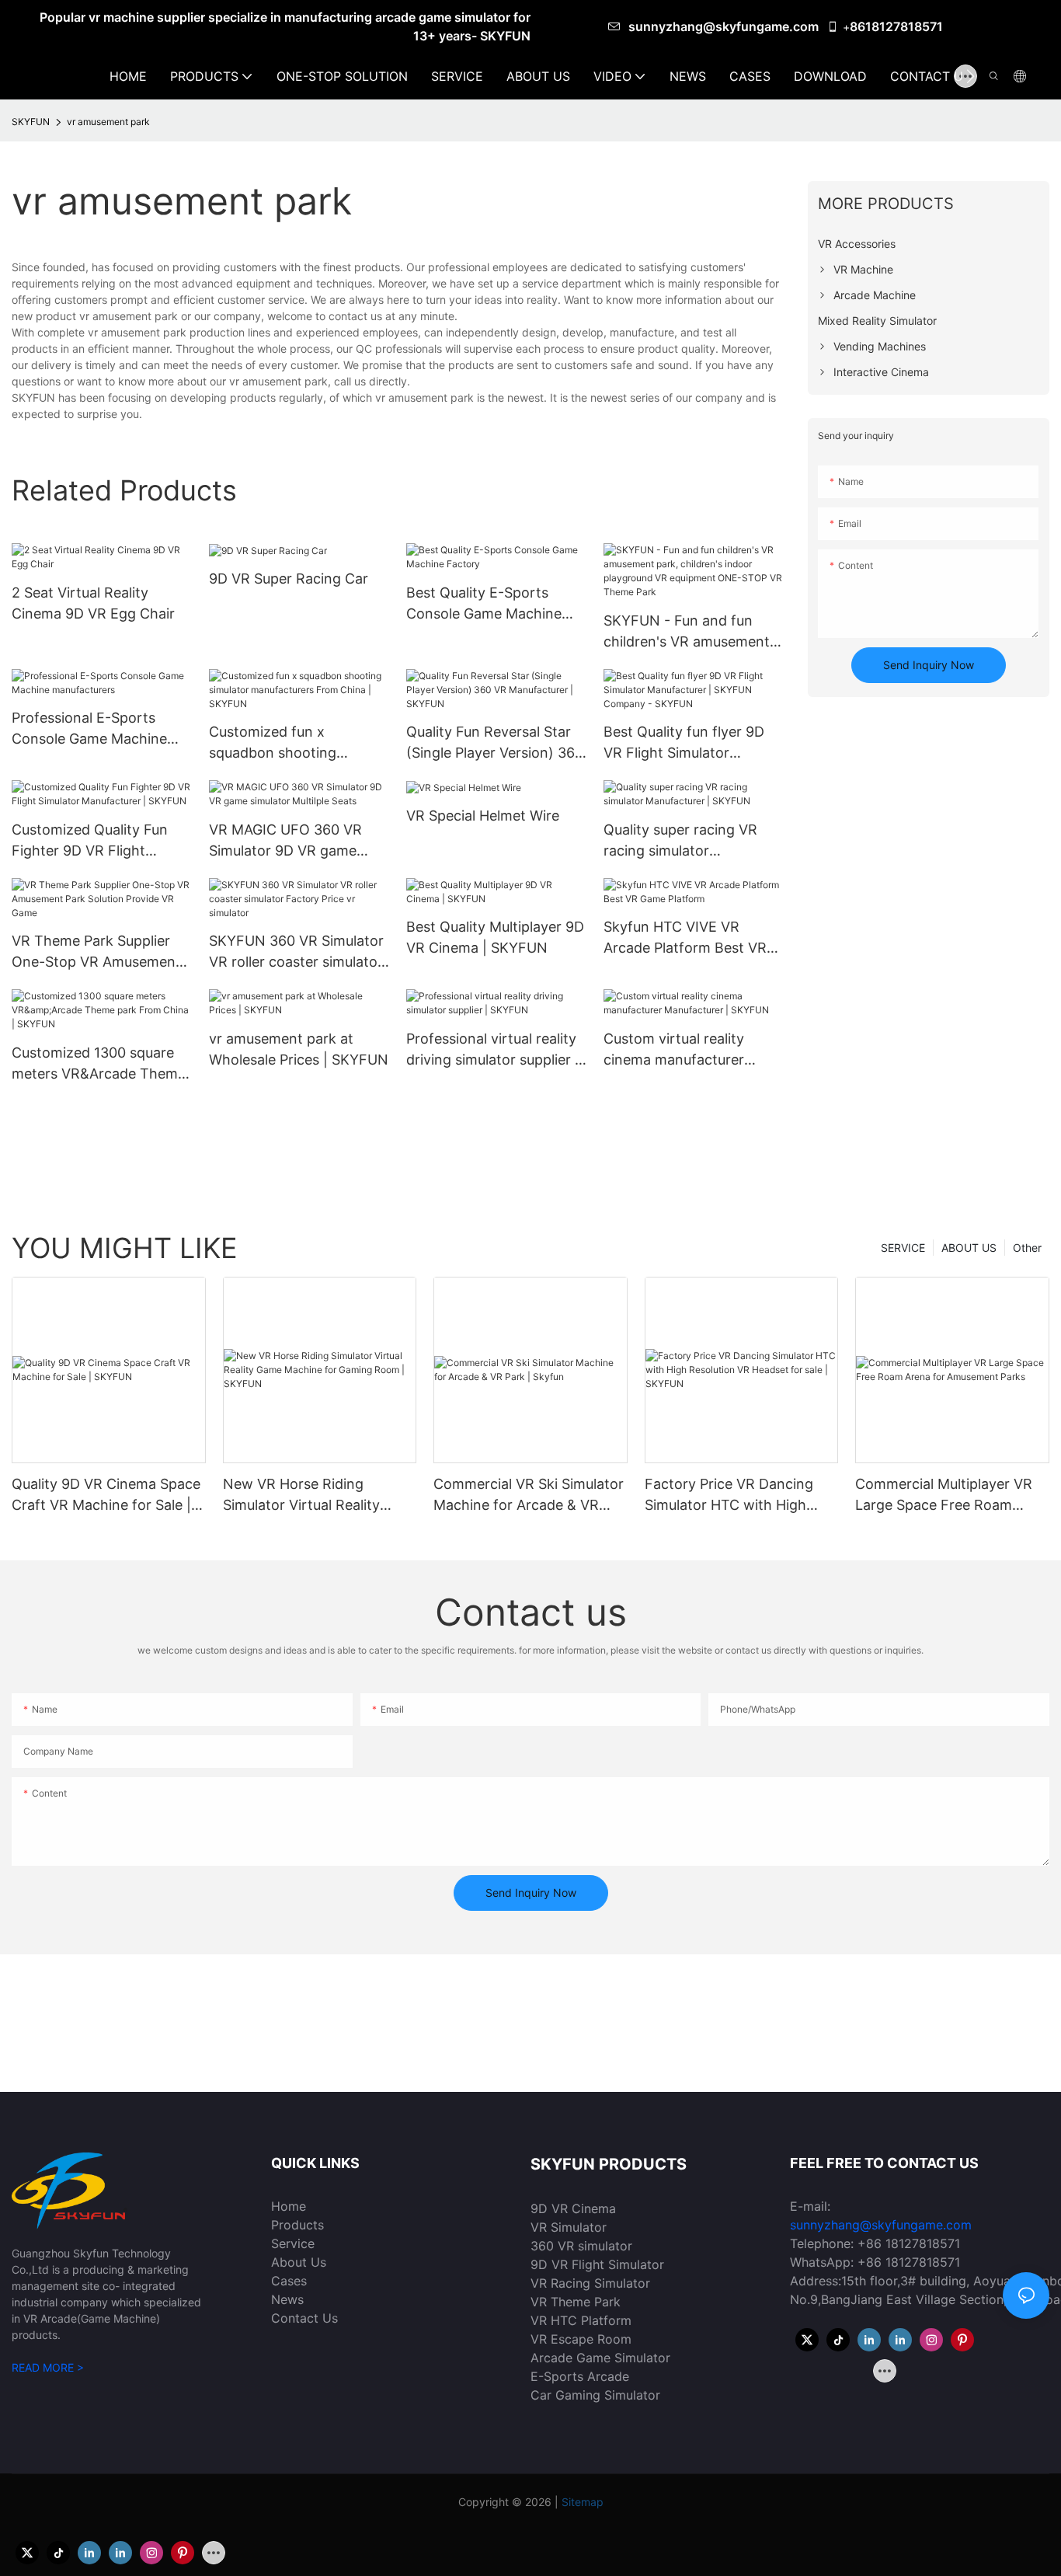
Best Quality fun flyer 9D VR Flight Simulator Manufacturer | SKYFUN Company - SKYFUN (684, 743)
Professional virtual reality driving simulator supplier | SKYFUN (493, 1050)
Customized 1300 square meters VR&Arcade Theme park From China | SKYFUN (101, 1064)
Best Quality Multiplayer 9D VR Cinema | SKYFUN (495, 937)
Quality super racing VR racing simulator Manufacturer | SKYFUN (683, 841)
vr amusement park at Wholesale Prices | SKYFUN (299, 1049)
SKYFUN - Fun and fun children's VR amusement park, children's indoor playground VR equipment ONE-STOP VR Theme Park (693, 632)
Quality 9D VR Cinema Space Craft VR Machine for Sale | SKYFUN (106, 1495)
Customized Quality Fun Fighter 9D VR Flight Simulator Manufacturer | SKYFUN (94, 841)
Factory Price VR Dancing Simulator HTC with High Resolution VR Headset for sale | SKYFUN (731, 1495)
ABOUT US (969, 1248)
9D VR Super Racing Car (289, 579)
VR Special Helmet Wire (483, 816)
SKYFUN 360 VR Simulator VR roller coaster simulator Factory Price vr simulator (296, 952)
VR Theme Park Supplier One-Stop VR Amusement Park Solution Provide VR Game (96, 952)
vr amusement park (108, 122)
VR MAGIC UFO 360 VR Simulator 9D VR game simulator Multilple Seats (289, 841)
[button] (971, 76)
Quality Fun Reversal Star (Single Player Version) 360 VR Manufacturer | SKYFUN (495, 743)
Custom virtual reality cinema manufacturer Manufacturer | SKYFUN (683, 1050)
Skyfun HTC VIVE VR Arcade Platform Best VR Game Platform (685, 938)
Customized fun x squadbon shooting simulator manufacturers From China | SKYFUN (289, 743)
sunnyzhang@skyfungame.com (725, 26)
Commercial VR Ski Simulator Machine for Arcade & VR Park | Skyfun (529, 1495)
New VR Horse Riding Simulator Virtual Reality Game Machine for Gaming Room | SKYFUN (311, 1495)
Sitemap (583, 2502)
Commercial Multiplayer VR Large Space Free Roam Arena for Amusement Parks (948, 1495)
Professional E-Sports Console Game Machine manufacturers (89, 729)
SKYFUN (31, 122)
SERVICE (903, 1248)
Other (1027, 1248)
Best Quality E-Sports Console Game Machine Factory (484, 604)
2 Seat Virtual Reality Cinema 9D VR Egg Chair (93, 603)
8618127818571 (896, 26)
